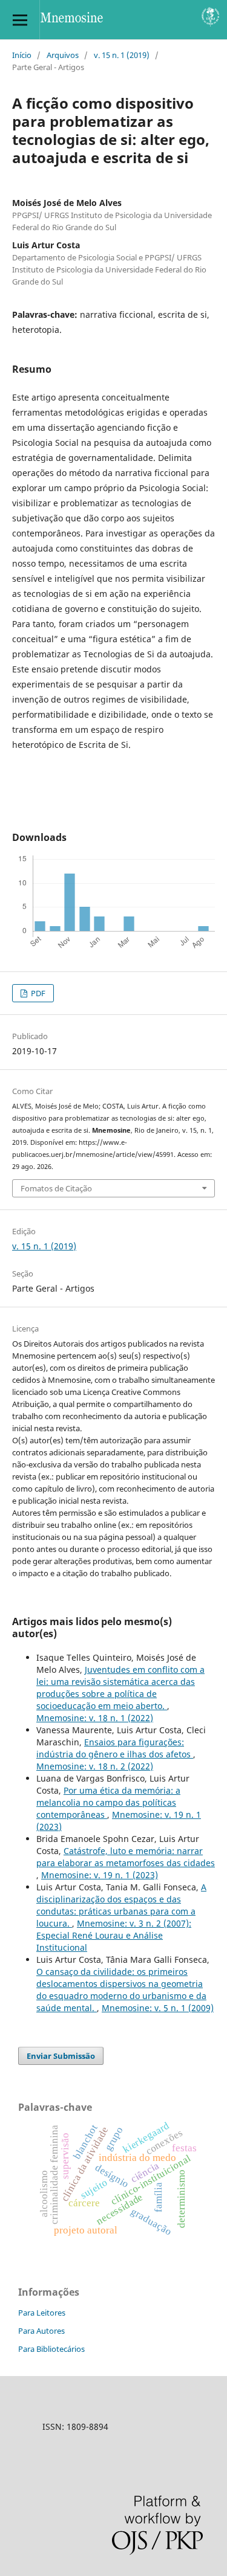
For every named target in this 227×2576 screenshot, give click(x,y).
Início (22, 55)
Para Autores (41, 2331)
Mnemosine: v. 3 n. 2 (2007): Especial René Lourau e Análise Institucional (114, 1935)
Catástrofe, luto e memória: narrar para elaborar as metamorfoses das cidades (126, 1857)
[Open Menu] (20, 20)
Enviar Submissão (61, 2056)
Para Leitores (42, 2313)
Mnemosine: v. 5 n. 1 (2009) (158, 2008)
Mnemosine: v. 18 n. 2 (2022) (95, 1766)
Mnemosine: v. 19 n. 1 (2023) (100, 1875)
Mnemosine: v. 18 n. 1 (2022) (95, 1718)
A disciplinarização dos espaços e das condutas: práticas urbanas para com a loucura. (121, 1905)
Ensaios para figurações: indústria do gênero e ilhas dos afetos (115, 1748)
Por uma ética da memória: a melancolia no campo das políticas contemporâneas (108, 1802)
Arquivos (63, 55)
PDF (37, 993)
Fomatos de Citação (56, 1188)
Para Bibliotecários (51, 2349)
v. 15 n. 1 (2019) (122, 55)
